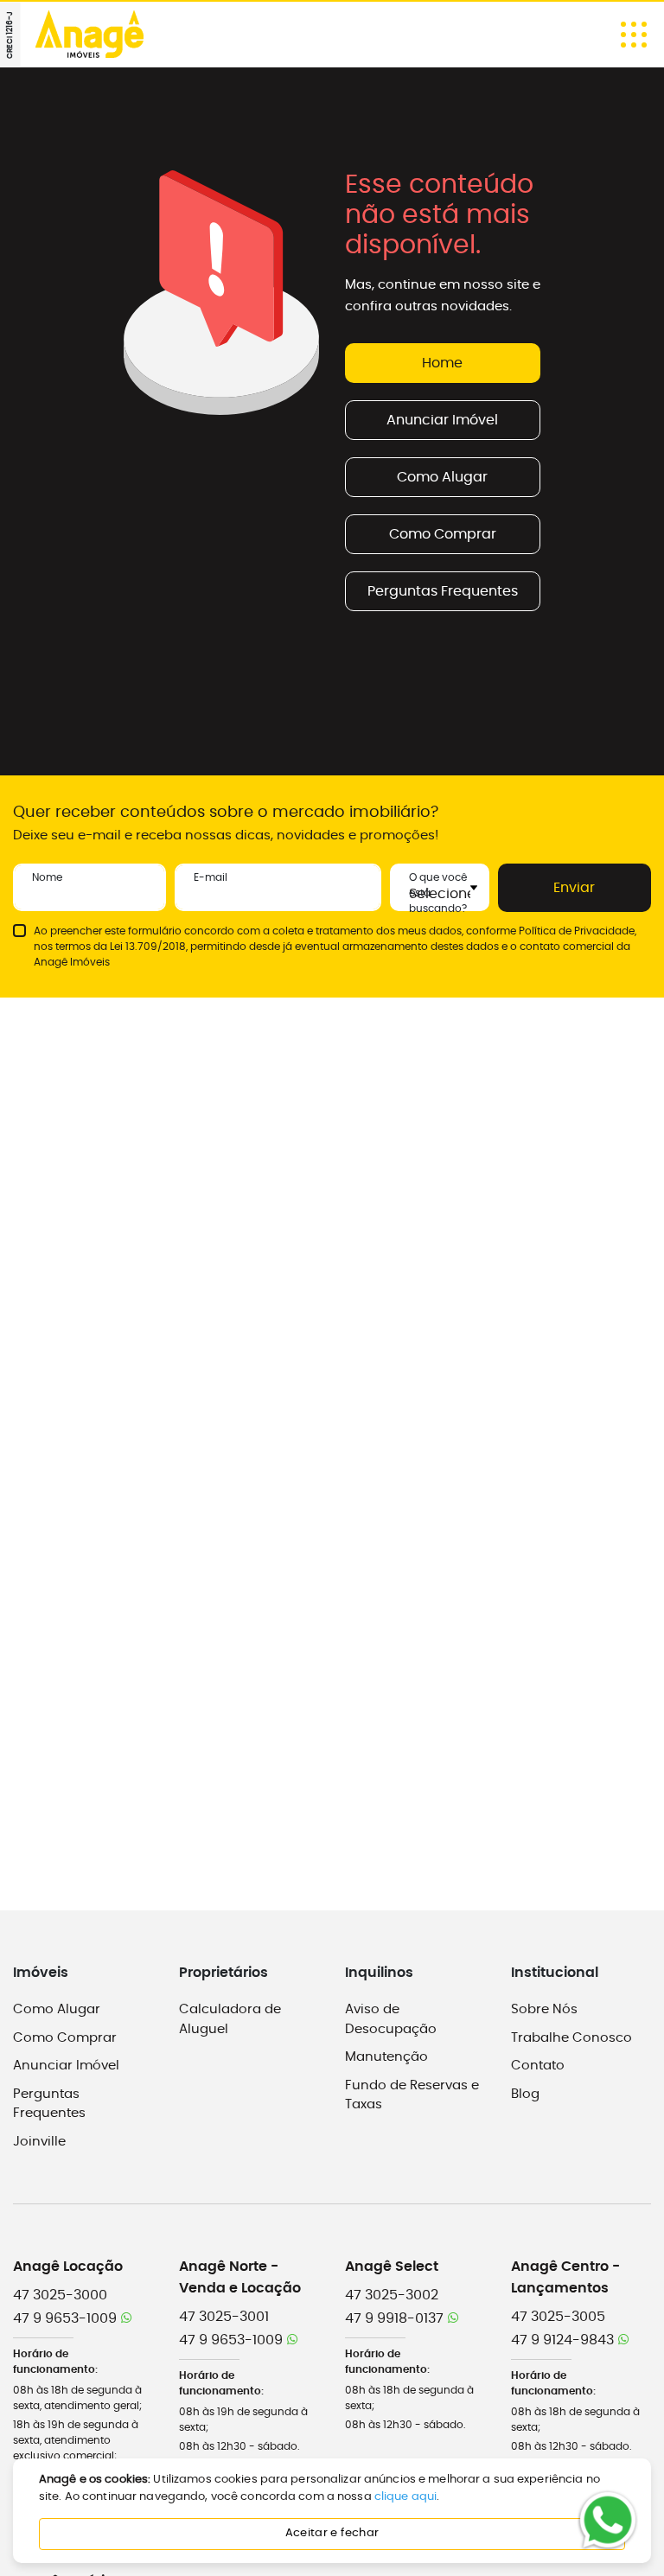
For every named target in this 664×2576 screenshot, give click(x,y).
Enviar (574, 888)
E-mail (211, 877)
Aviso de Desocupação (391, 2019)
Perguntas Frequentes (443, 591)
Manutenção (386, 2057)
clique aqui (405, 2497)
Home (442, 363)
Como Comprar (443, 534)
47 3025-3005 (558, 2317)
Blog (525, 2094)
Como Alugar (442, 477)
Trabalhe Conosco (571, 2038)
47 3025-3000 (60, 2295)
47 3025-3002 (392, 2295)
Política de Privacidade (577, 931)
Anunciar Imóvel (442, 420)
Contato (538, 2066)
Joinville (39, 2142)
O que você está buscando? (438, 893)
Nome (47, 877)
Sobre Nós (544, 2009)
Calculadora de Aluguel (230, 2019)
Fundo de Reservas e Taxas (412, 2095)
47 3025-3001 (224, 2317)
